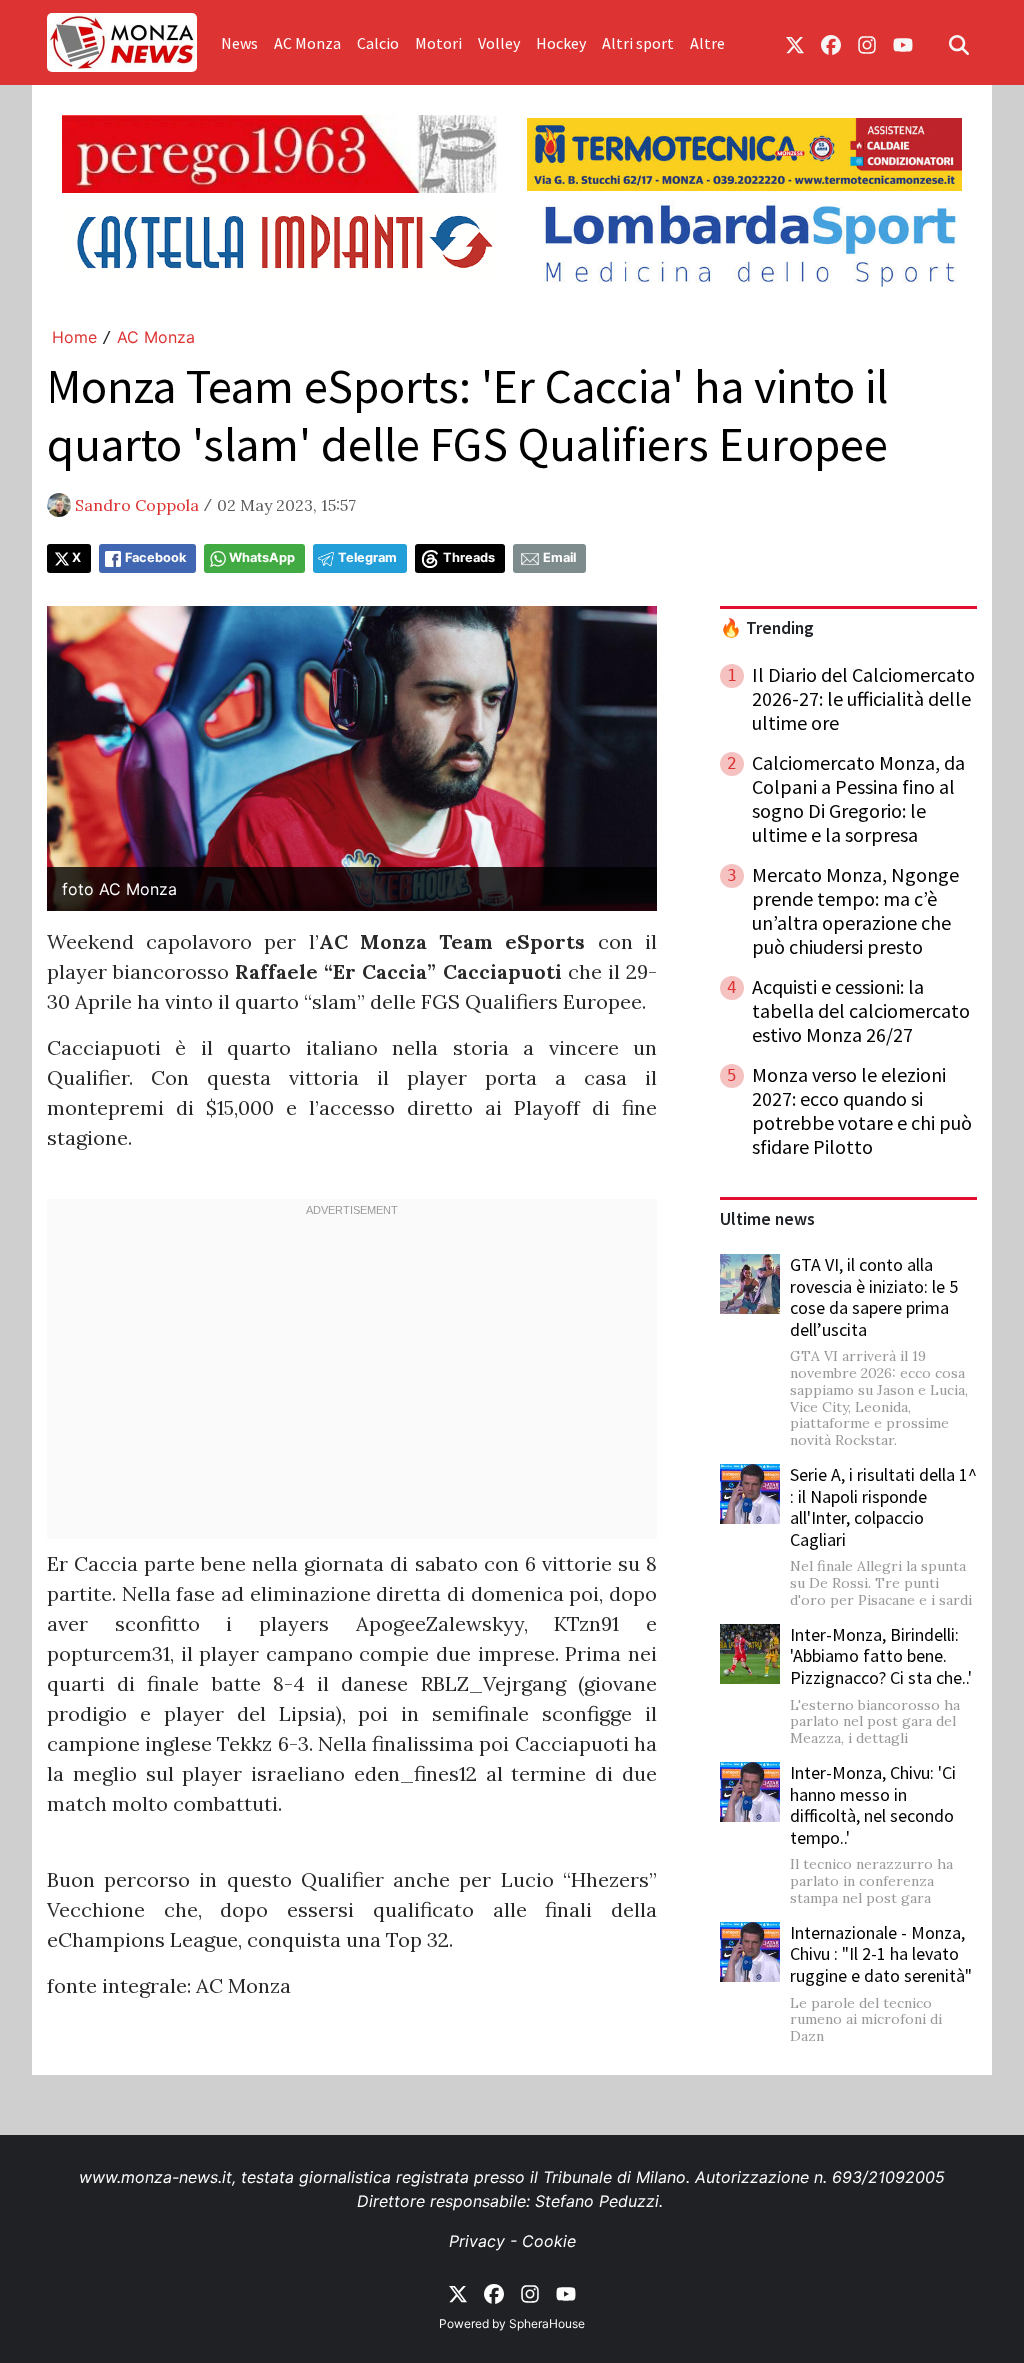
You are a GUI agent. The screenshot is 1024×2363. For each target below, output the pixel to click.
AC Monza (307, 43)
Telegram (367, 557)
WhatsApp (262, 557)
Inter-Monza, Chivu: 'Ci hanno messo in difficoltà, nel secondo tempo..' (873, 1805)
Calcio (378, 43)
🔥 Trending (767, 628)
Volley (499, 43)
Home (74, 337)
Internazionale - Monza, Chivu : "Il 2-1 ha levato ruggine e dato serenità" (881, 1954)
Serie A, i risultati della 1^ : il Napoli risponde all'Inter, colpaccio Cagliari (883, 1507)
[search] (959, 43)
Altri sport (638, 43)
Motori (438, 43)
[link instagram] (867, 43)
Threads (469, 557)
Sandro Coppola (137, 505)
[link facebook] (831, 43)
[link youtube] (903, 43)
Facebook (155, 557)
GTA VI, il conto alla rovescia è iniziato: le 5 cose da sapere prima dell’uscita (874, 1297)
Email (559, 557)
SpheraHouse (547, 2323)
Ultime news (767, 1219)
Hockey (561, 43)
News (239, 43)
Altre (707, 43)
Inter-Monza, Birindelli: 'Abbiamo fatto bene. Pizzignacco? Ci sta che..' (881, 1656)
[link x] (795, 43)
